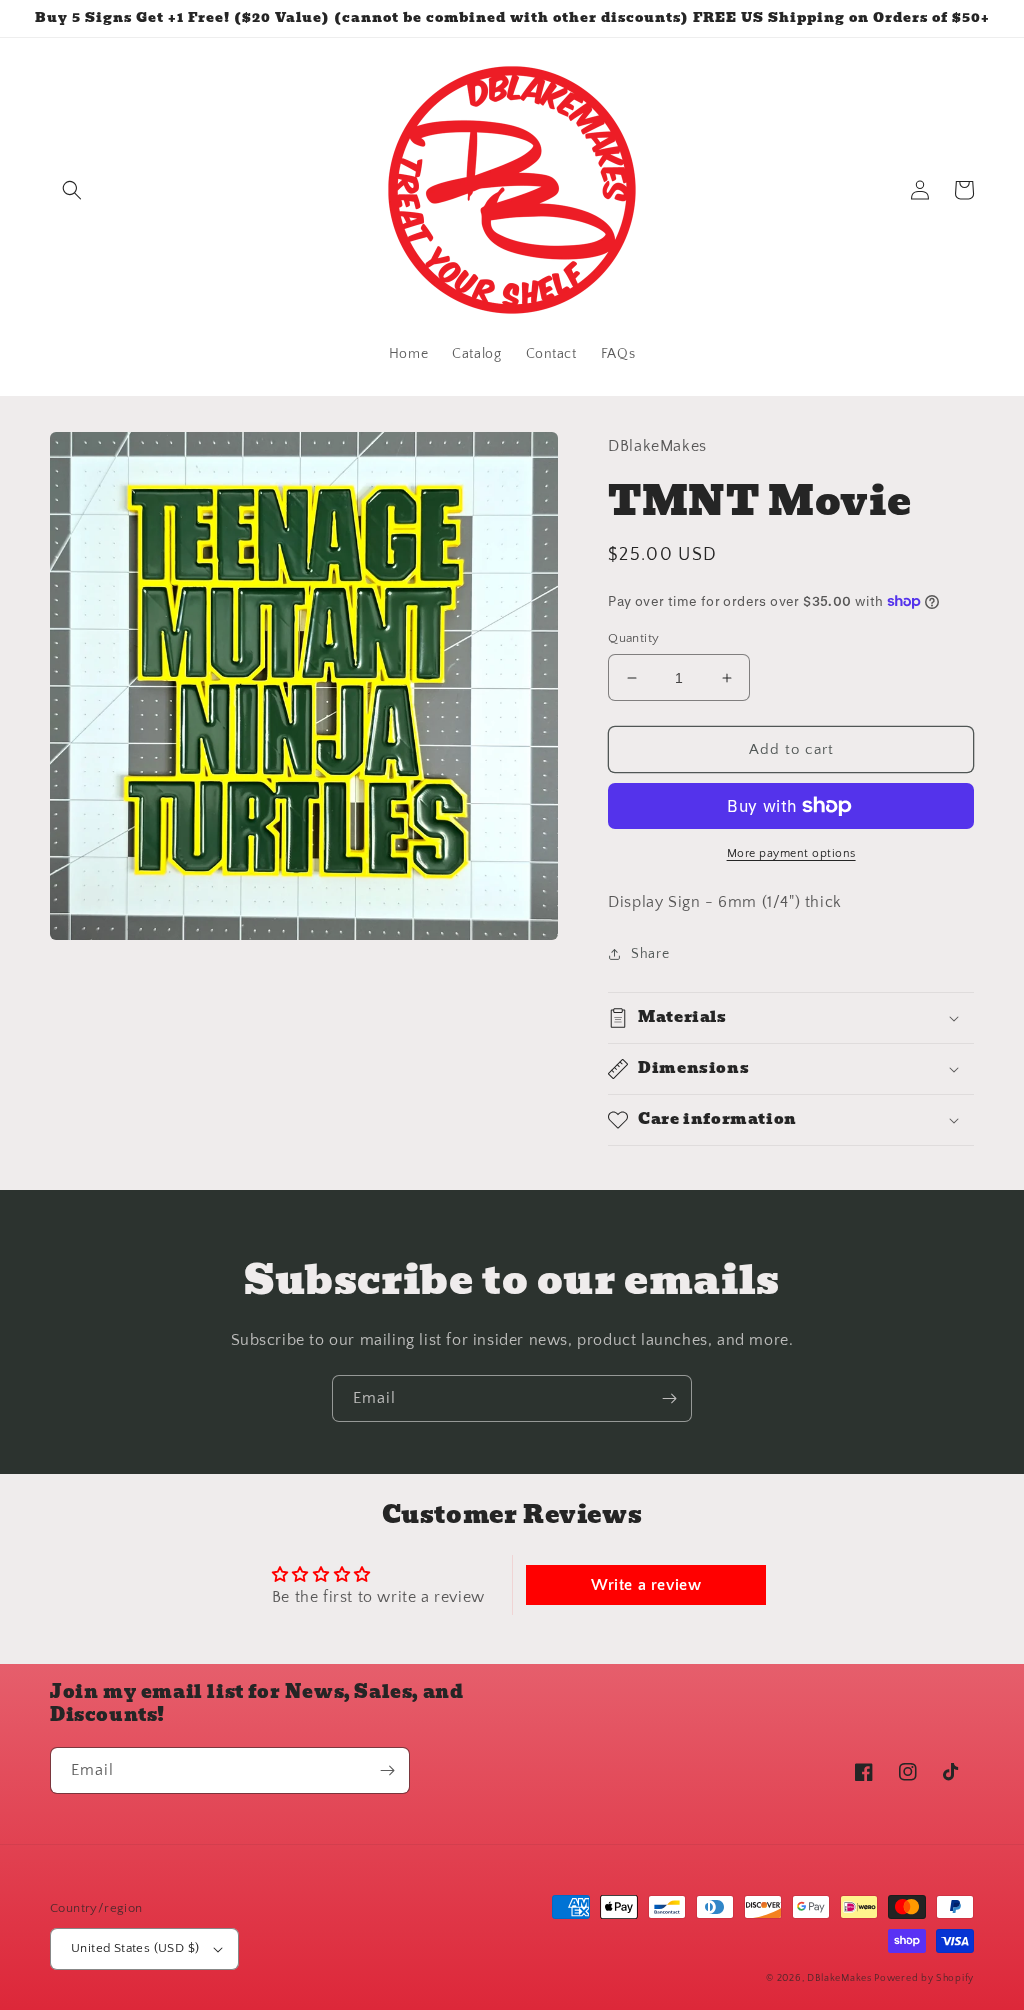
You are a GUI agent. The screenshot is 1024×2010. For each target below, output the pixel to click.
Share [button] (650, 954)
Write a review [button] (646, 1585)
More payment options (791, 853)
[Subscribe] (669, 1398)
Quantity (633, 638)
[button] (72, 190)
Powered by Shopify (924, 1978)
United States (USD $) (135, 1948)
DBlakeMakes (840, 1978)
